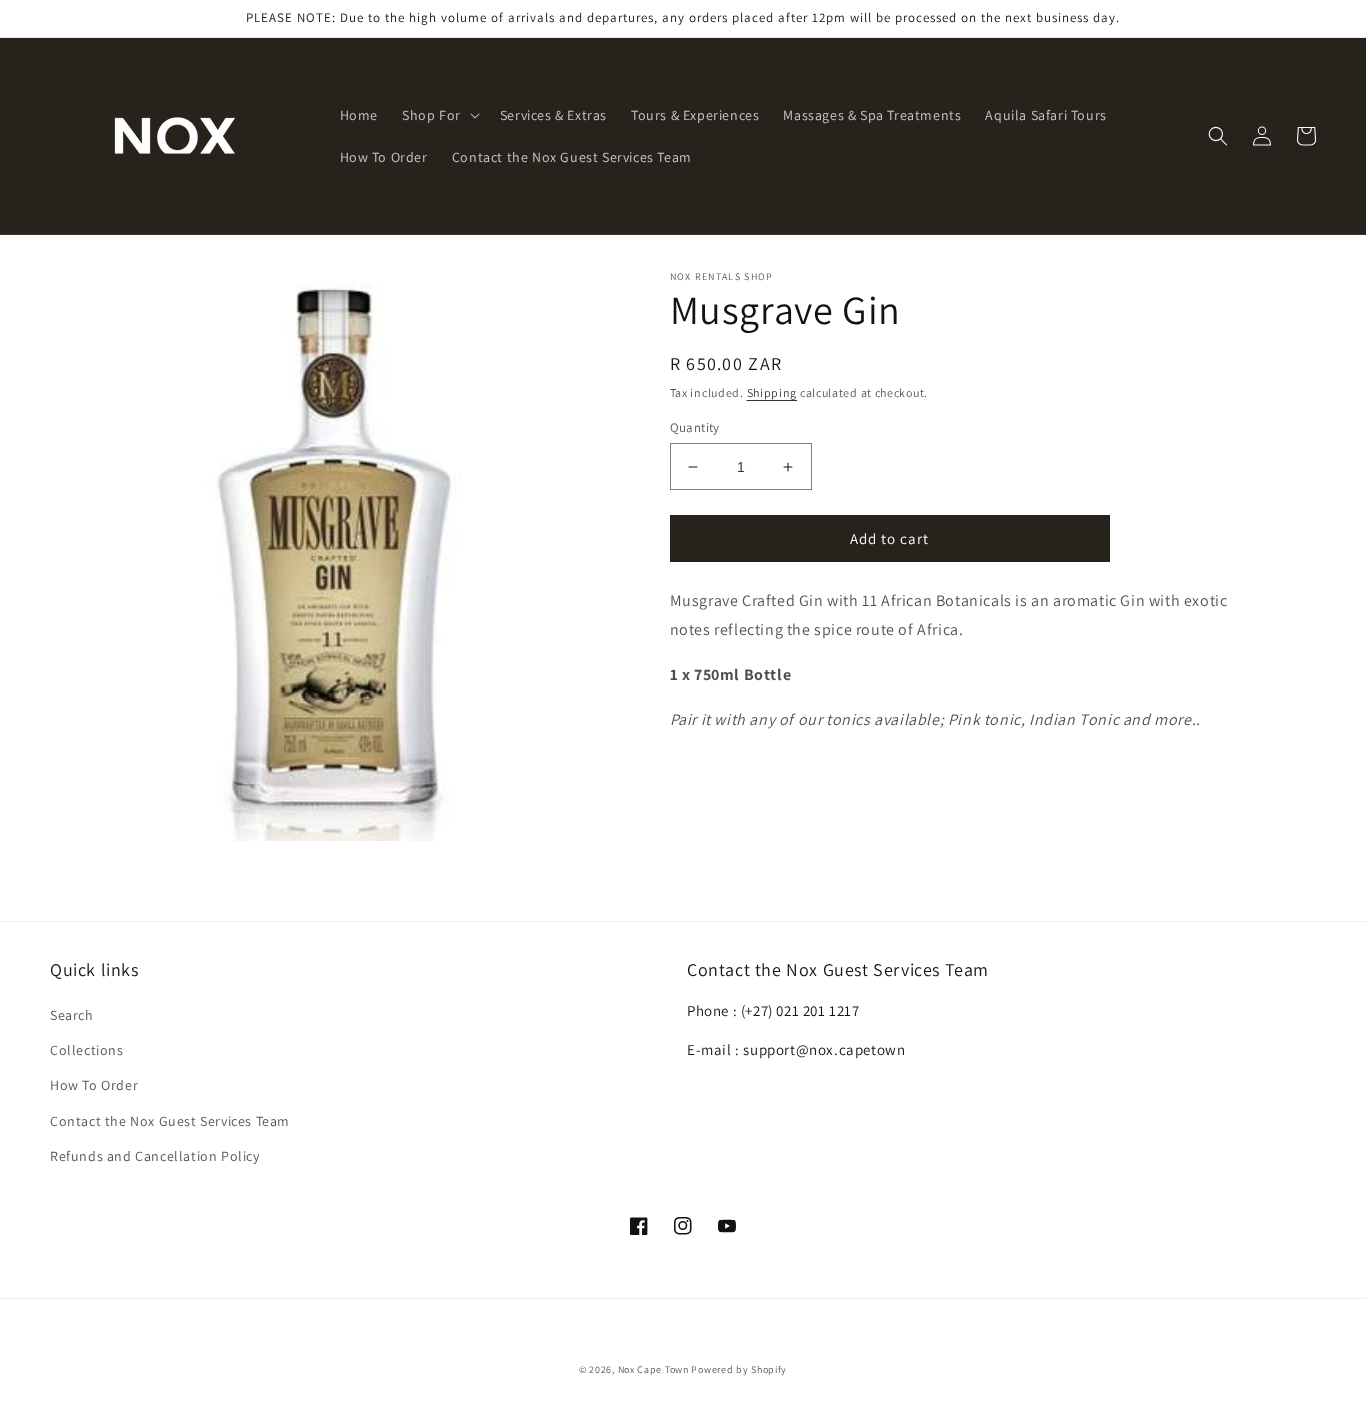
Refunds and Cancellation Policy (155, 1156)
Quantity (695, 427)
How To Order (94, 1085)
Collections (87, 1050)
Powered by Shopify (739, 1369)
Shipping (772, 392)
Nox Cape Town (653, 1369)
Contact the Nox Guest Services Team (170, 1121)
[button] (439, 115)
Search (72, 1015)
